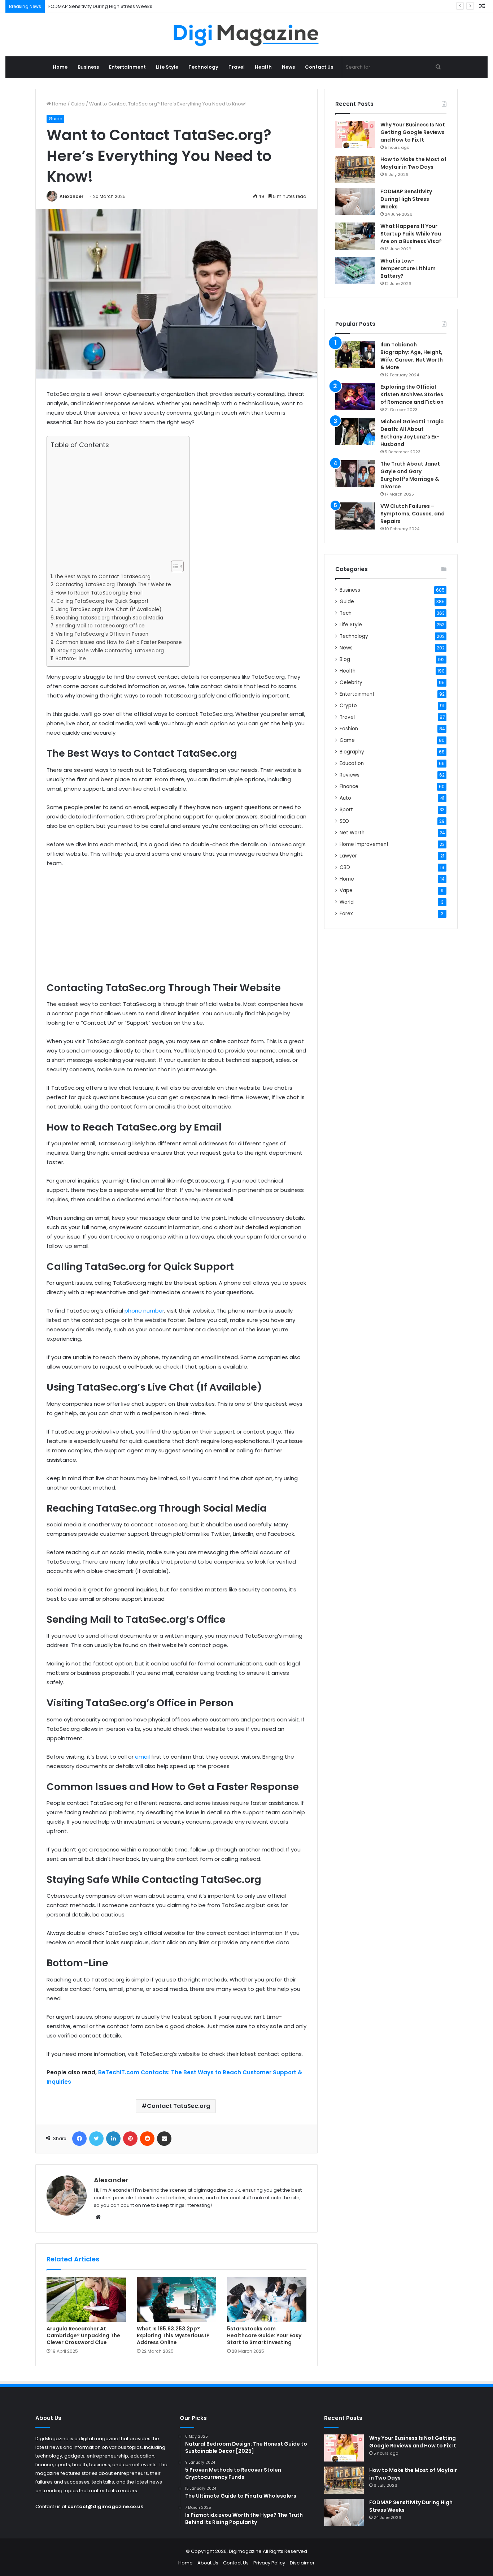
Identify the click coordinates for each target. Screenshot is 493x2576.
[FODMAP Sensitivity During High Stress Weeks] (355, 201)
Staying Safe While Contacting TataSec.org (111, 651)
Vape (346, 891)
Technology (203, 67)
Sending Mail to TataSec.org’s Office (100, 626)
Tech (346, 613)
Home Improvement (364, 844)
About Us (208, 2563)
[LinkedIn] (113, 2139)
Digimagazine (246, 2551)
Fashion (349, 729)
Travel (237, 67)
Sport (346, 810)
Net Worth (352, 833)
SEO (344, 821)
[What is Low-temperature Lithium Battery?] (355, 271)
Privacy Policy (269, 2563)
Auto (345, 798)
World (347, 902)
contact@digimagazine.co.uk (105, 2506)
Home (60, 67)
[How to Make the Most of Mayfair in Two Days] (355, 169)
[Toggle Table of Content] (174, 566)
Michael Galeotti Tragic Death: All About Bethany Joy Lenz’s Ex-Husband (412, 433)
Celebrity (351, 682)
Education (352, 763)
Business (88, 67)
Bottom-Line (71, 659)
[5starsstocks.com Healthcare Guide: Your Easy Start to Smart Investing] (267, 2299)
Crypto (348, 706)
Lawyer (348, 856)
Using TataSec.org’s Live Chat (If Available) (109, 610)
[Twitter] (96, 2139)
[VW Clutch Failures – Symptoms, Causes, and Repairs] (355, 516)
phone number (144, 1311)
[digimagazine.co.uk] (247, 35)
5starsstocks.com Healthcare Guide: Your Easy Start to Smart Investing (264, 2335)
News (288, 67)
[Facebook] (79, 2139)
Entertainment (127, 67)
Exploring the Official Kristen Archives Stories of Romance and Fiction (412, 394)
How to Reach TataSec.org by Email (99, 593)
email (142, 1757)
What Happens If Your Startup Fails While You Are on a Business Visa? (411, 234)
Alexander (71, 196)
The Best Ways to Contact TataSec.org (102, 577)
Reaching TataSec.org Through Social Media (110, 618)
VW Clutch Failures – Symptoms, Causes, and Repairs (413, 514)
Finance (349, 786)
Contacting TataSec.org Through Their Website (113, 585)
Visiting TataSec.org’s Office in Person (102, 634)
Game (347, 740)
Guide (78, 104)
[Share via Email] (164, 2139)
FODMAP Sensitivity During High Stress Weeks (100, 6)
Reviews (350, 775)
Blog (345, 659)
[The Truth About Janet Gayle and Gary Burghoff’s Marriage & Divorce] (355, 474)
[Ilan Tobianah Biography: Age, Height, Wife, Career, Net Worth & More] (355, 355)
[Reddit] (147, 2139)
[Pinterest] (130, 2139)
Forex (346, 914)
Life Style (167, 67)
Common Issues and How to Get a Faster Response (119, 642)
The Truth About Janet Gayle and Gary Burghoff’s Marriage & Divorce (410, 475)
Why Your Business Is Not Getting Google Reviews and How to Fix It (413, 132)
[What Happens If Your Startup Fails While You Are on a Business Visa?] (355, 236)
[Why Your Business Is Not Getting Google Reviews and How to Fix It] (355, 135)
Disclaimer (302, 2563)
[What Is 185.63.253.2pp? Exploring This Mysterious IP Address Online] (176, 2299)
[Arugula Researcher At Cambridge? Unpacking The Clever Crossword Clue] (86, 2299)
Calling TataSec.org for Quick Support (102, 601)
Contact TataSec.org (178, 2106)
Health (263, 67)
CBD (345, 867)
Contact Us (319, 67)
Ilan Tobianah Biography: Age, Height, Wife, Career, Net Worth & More (412, 356)
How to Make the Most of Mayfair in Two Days (413, 163)
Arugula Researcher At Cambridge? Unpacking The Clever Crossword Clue (83, 2335)
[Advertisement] (116, 505)
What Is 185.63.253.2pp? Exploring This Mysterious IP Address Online (173, 2335)
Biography (352, 752)
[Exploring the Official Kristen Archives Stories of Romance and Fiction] (355, 397)
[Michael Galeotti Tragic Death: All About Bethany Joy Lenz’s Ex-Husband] (355, 431)
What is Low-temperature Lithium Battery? (408, 268)
